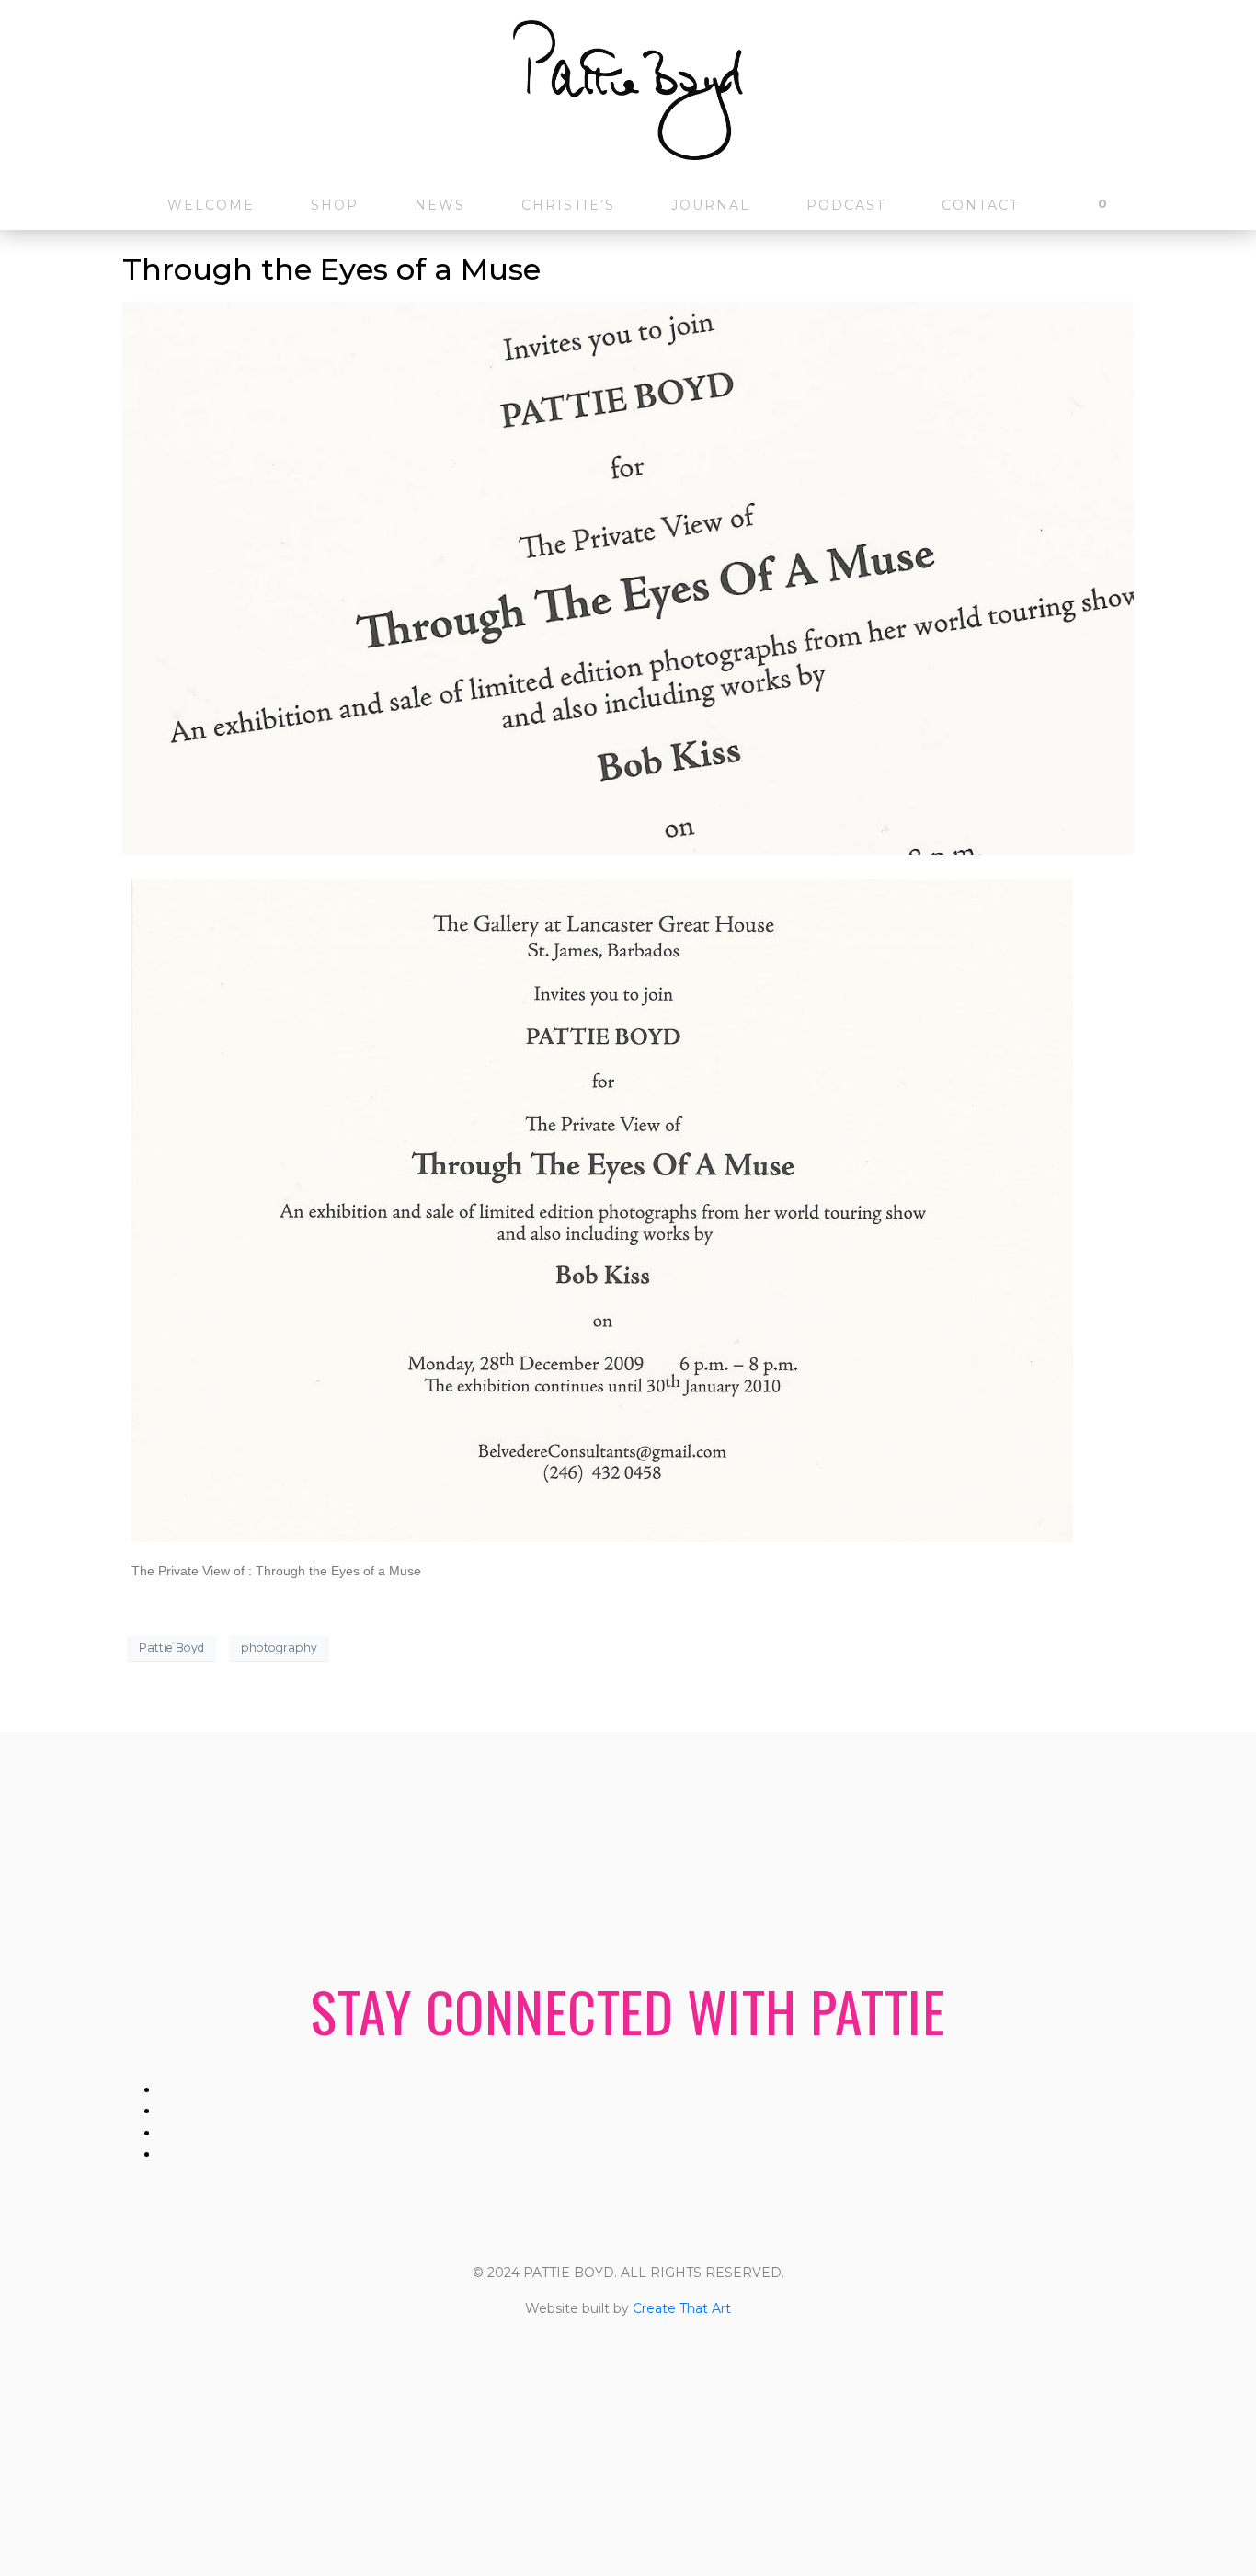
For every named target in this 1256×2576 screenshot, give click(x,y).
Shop (335, 205)
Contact (980, 205)
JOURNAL (711, 205)
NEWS (440, 205)
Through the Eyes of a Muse (331, 269)
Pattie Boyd (171, 1648)
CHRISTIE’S (568, 205)
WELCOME (211, 205)
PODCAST (846, 205)
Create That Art (682, 2308)
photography (279, 1648)
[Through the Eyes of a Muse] (628, 578)
